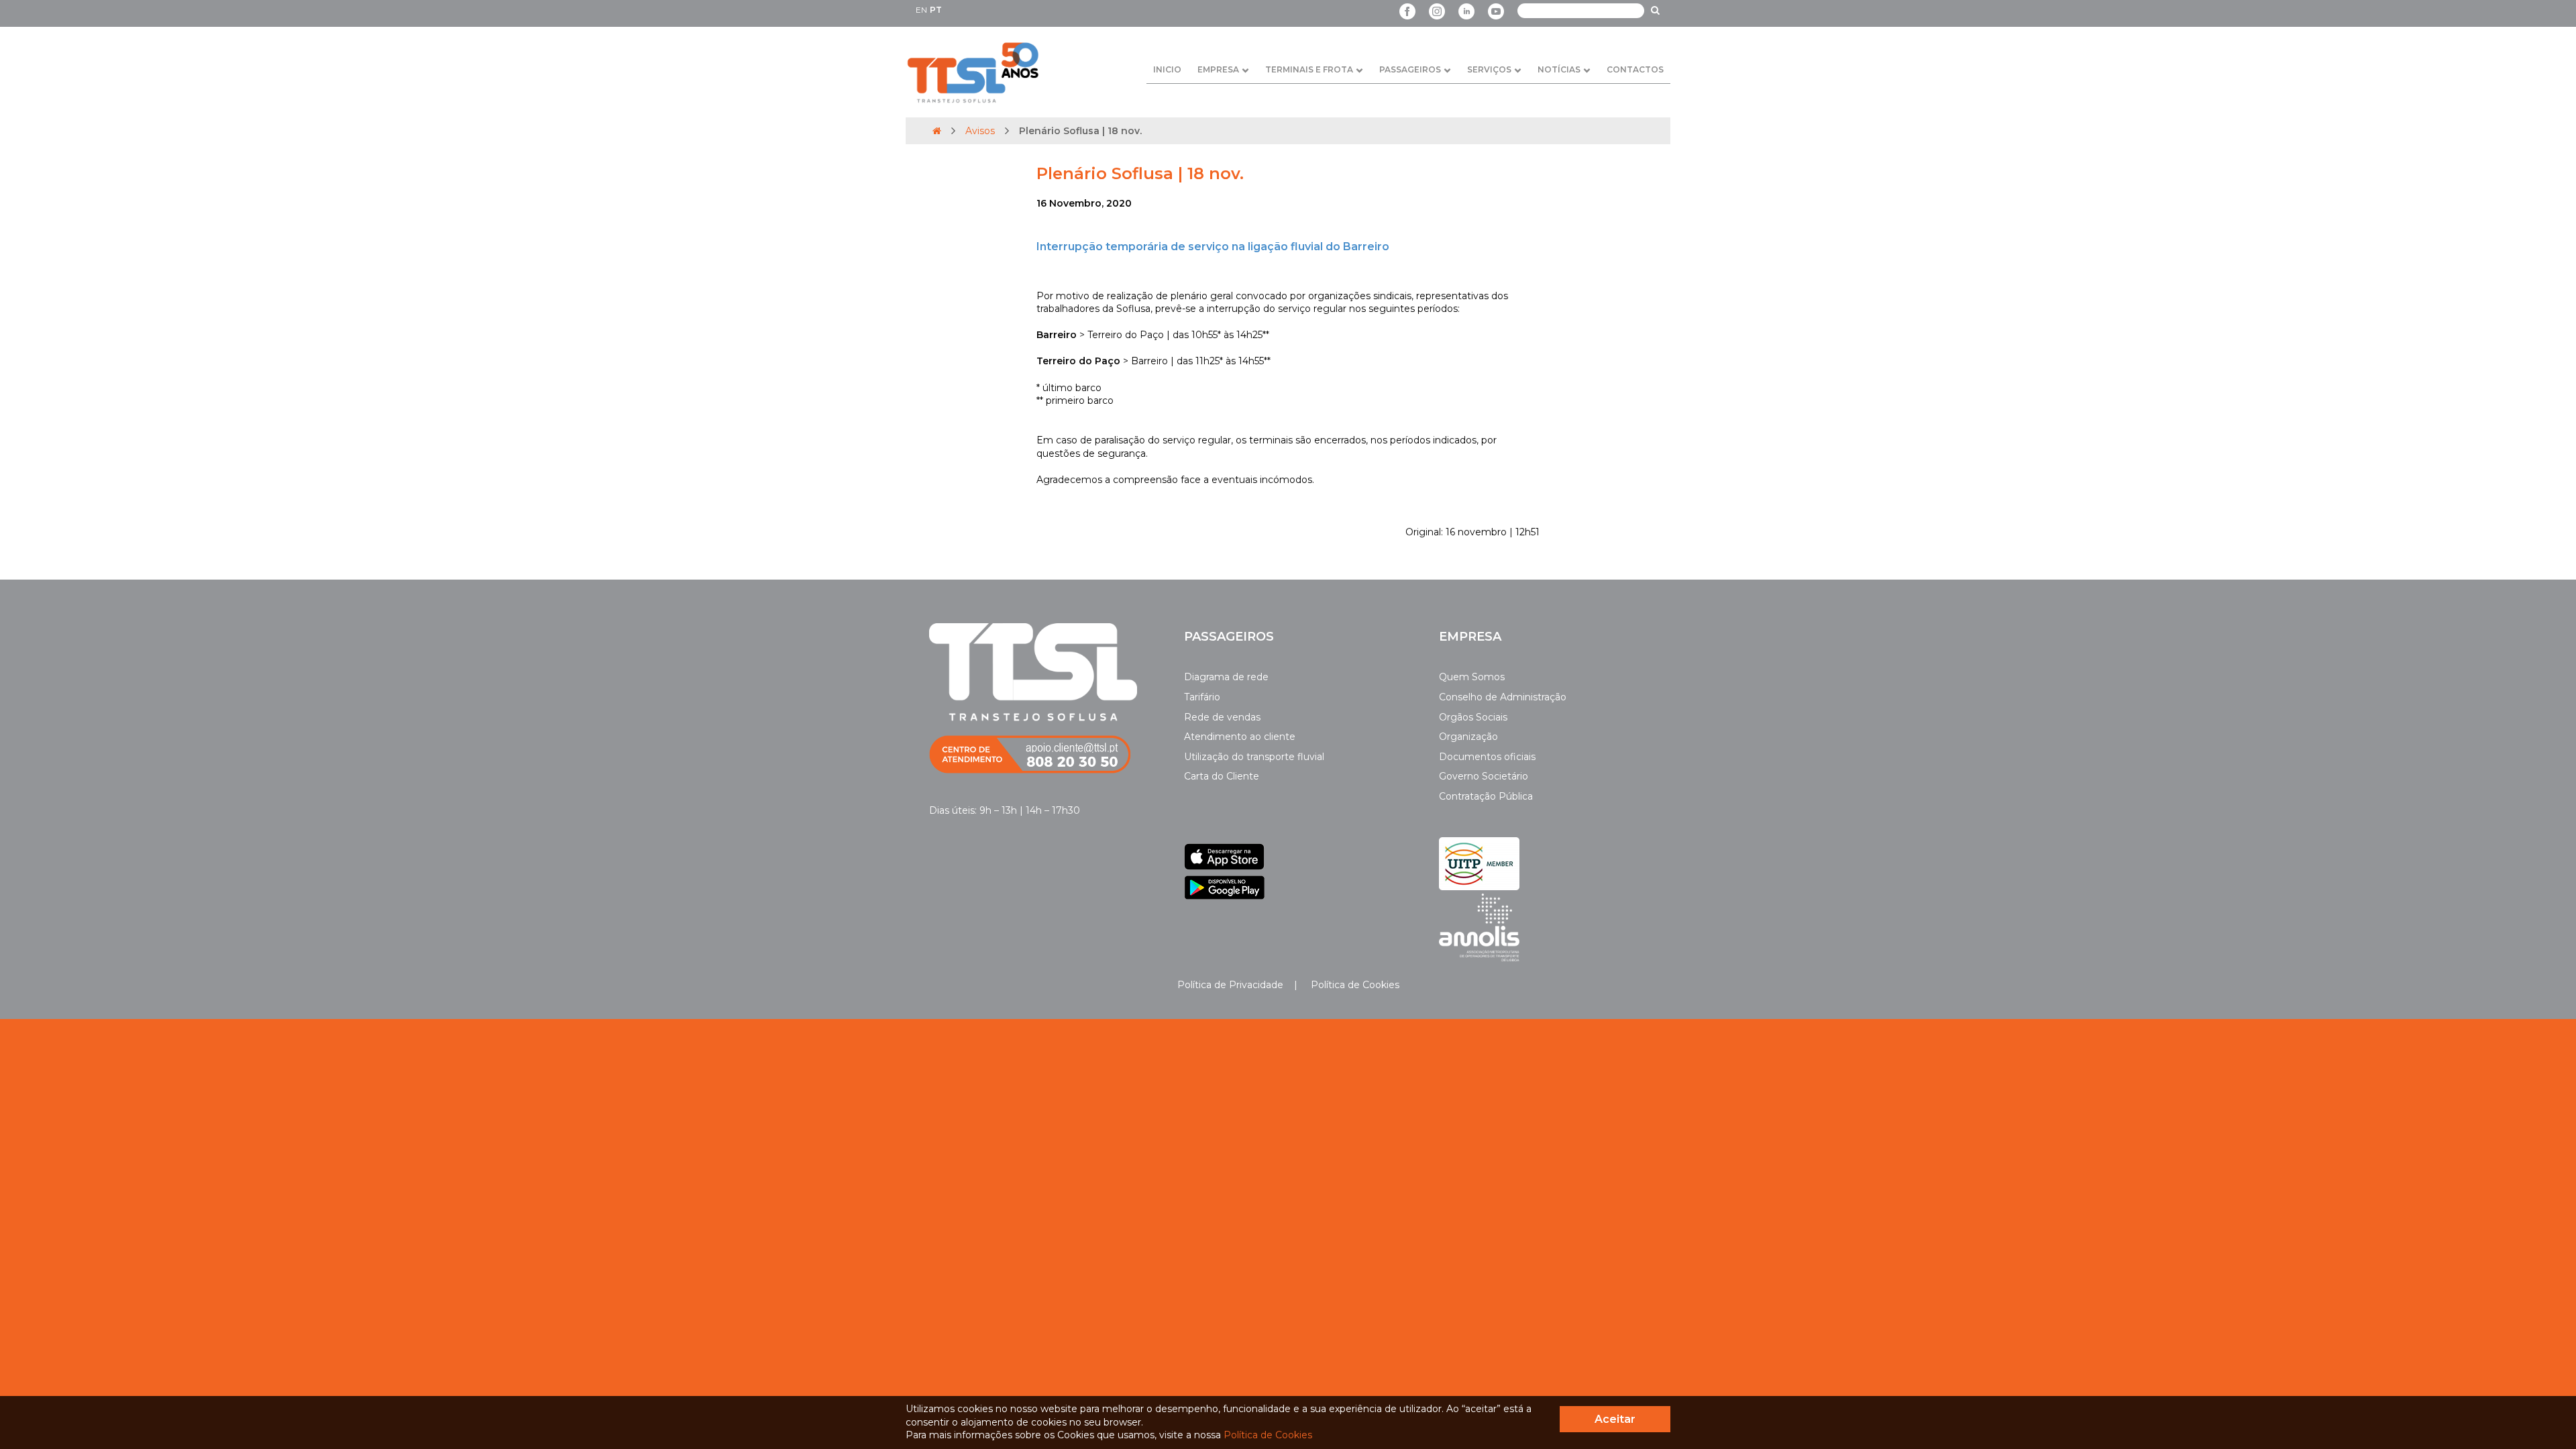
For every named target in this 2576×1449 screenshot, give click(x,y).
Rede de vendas (1222, 717)
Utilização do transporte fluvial (1254, 757)
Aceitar (1615, 1419)
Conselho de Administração (1503, 697)
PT (936, 10)
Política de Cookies (1354, 985)
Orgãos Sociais (1473, 717)
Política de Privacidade (1230, 985)
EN (921, 10)
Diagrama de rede (1226, 677)
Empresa (1218, 69)
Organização (1468, 737)
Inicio (1167, 69)
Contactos (1635, 69)
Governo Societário (1484, 776)
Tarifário (1202, 697)
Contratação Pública (1486, 796)
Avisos (980, 131)
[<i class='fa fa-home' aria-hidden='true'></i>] (937, 131)
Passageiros (1410, 69)
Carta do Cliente (1222, 776)
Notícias (1559, 69)
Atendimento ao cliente (1240, 737)
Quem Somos (1472, 677)
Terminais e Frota (1309, 69)
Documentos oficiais (1487, 757)
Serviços (1489, 69)
